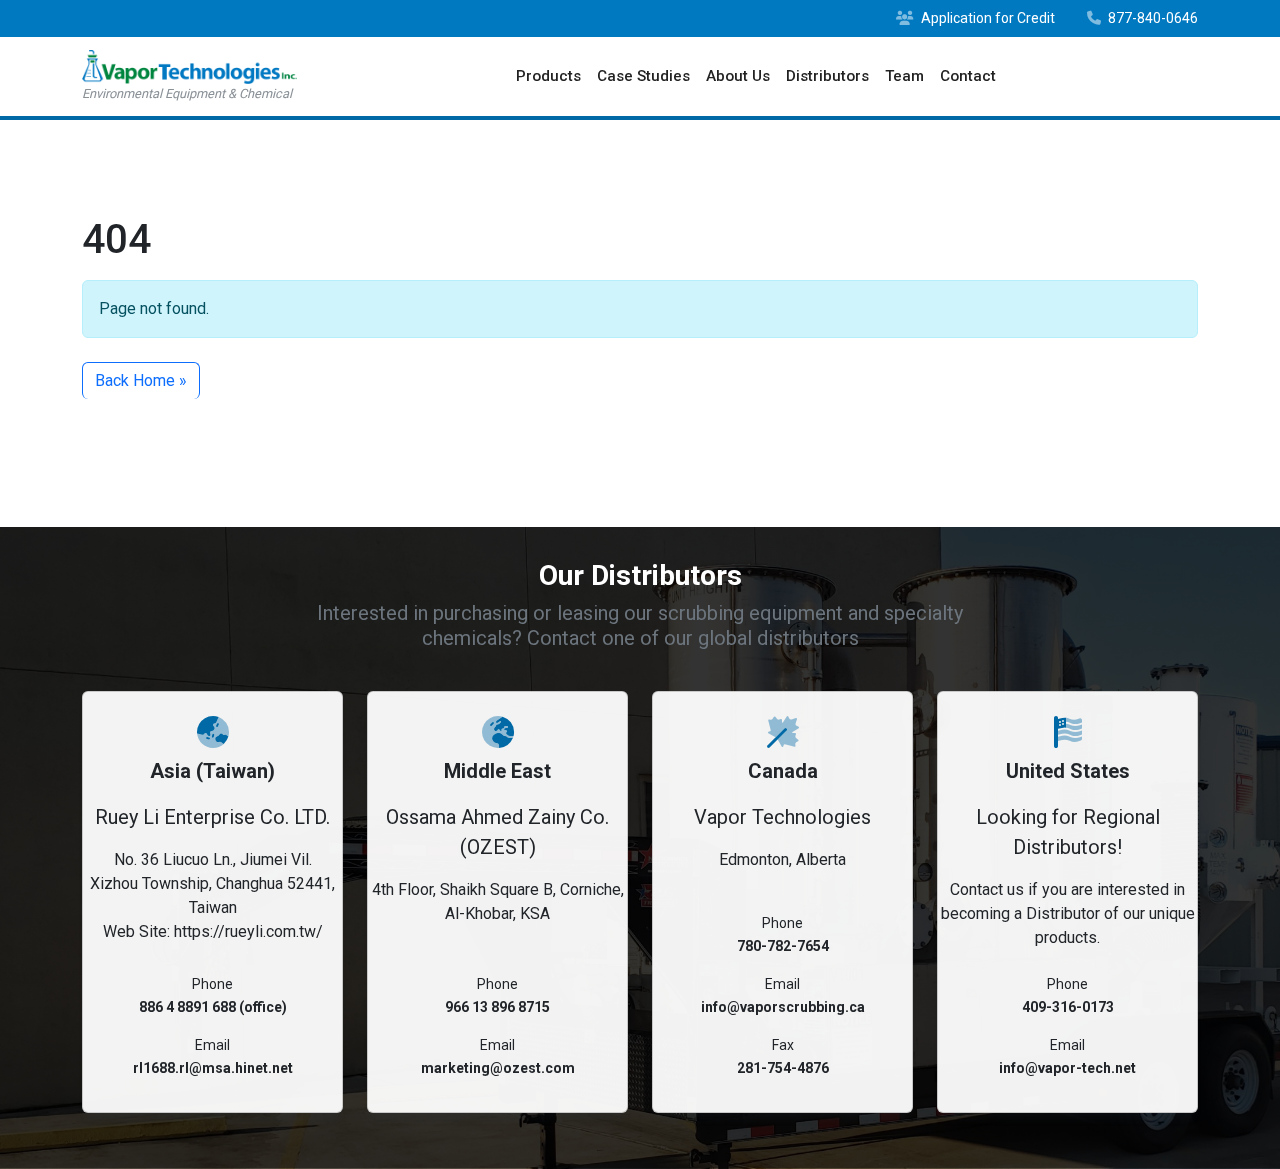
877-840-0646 (1151, 18)
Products (548, 76)
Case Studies (643, 76)
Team (904, 76)
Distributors (827, 76)
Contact (968, 76)
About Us (738, 76)
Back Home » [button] (141, 380)
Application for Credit (986, 18)
